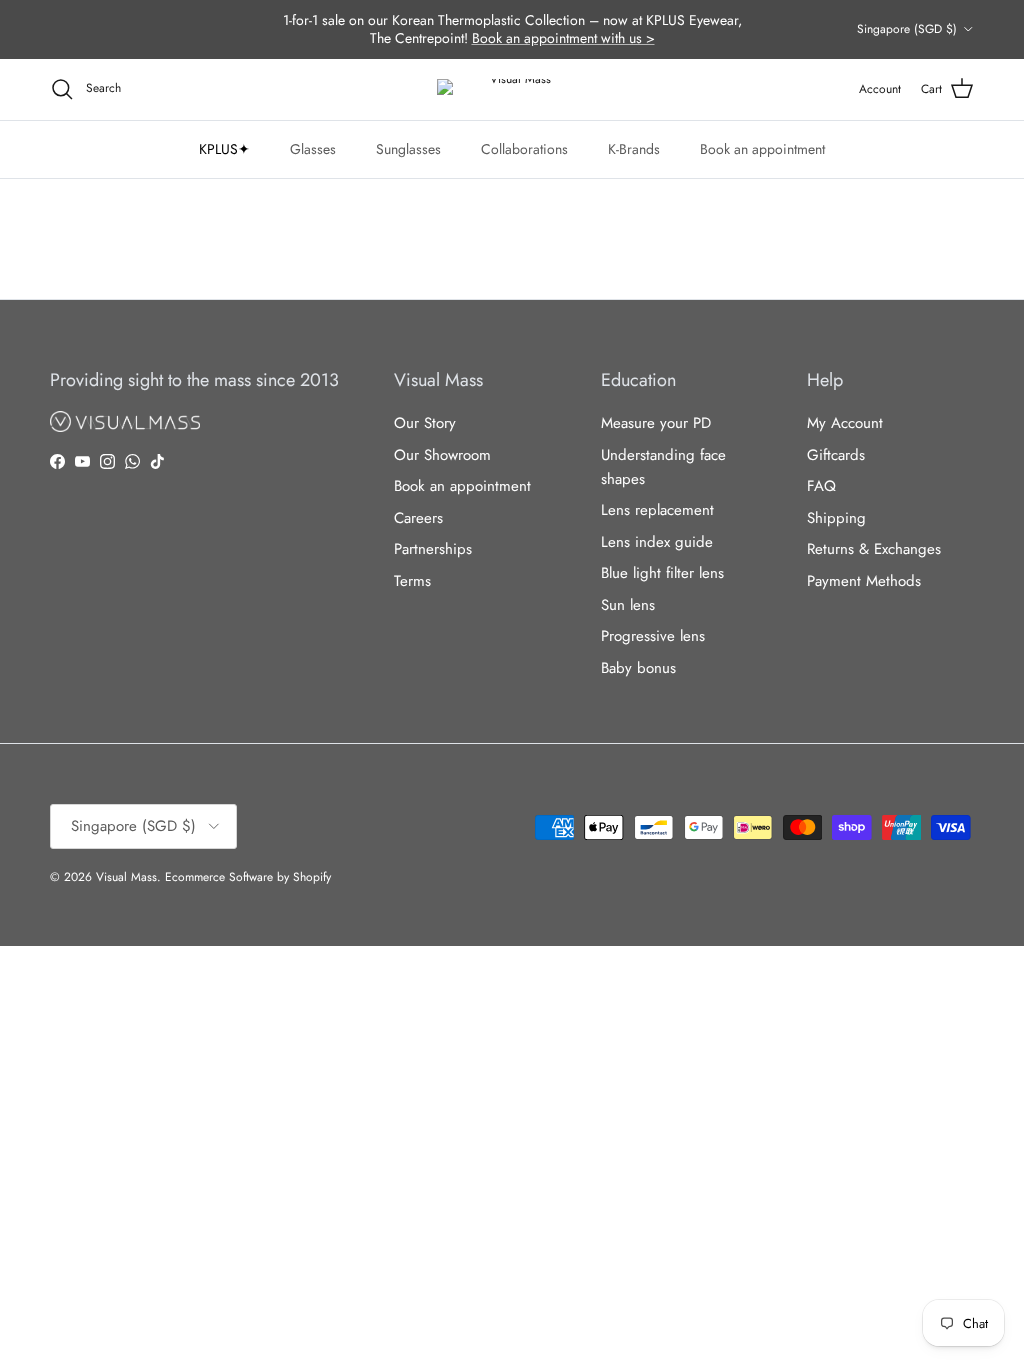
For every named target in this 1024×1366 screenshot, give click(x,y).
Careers (418, 518)
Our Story (425, 423)
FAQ (821, 486)
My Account (845, 423)
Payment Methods (864, 581)
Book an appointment (762, 149)
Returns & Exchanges (874, 549)
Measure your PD (656, 423)
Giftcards (836, 455)
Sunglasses (408, 149)
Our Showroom (442, 455)
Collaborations (524, 149)
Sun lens (628, 605)
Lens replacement (657, 510)
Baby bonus (638, 668)
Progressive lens (653, 636)
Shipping (836, 518)
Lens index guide (657, 542)
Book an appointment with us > (563, 38)
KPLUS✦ (224, 149)
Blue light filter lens (662, 573)
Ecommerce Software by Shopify (248, 877)
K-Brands (634, 149)
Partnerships (433, 549)
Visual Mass (126, 877)
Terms (412, 581)
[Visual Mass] (512, 89)
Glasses (313, 149)
